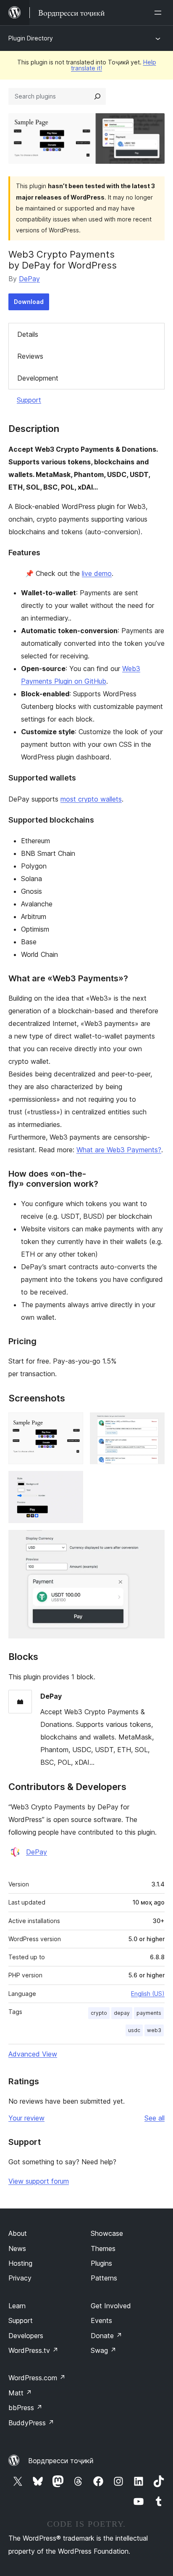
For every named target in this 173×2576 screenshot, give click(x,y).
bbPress (25, 2408)
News (17, 2248)
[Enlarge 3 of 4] (72, 1482)
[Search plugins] (97, 96)
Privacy (20, 2278)
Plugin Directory (31, 38)
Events (101, 2320)
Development (38, 378)
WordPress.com (37, 2378)
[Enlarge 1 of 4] (72, 1424)
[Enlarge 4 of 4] (153, 1541)
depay (122, 2013)
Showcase (107, 2233)
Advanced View (33, 2054)
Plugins (101, 2263)
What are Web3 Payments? (119, 1150)
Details (28, 334)
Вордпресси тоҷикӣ (61, 2461)
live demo (97, 573)
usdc (134, 2030)
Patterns (104, 2278)
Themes (103, 2248)
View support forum (39, 2181)
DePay (29, 279)
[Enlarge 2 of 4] (153, 1424)
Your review (26, 2118)
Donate (106, 2336)
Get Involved (111, 2306)
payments (149, 2013)
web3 (154, 2030)
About (18, 2233)
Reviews (30, 356)
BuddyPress (31, 2423)
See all (155, 2118)
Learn (17, 2306)
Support (29, 400)
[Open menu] (160, 13)
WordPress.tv (33, 2350)
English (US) (148, 1994)
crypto (99, 2013)
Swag (104, 2350)
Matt (20, 2393)
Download (29, 302)
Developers (26, 2336)
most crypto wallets (91, 799)
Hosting (20, 2263)
